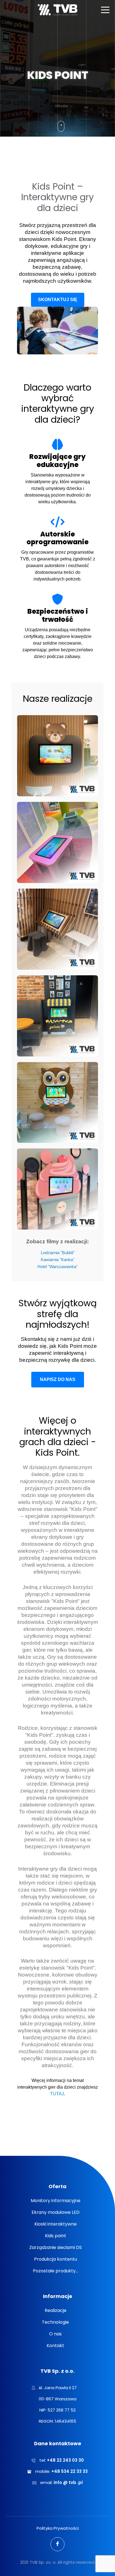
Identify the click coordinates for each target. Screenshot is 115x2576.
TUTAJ (57, 2094)
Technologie (55, 2322)
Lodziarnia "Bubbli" (58, 1253)
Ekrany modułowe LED (56, 2212)
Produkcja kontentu (56, 2259)
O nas (55, 2334)
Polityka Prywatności (58, 2528)
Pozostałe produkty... (56, 2271)
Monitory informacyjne (56, 2201)
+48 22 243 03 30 (65, 2460)
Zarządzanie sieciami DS (56, 2247)
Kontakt (55, 2346)
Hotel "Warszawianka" (57, 1267)
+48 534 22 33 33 (70, 2471)
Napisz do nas (58, 1379)
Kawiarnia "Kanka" (57, 1260)
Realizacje (56, 2310)
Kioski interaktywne (56, 2224)
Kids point (56, 2236)
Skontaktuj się (58, 300)
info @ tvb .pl (68, 2482)
